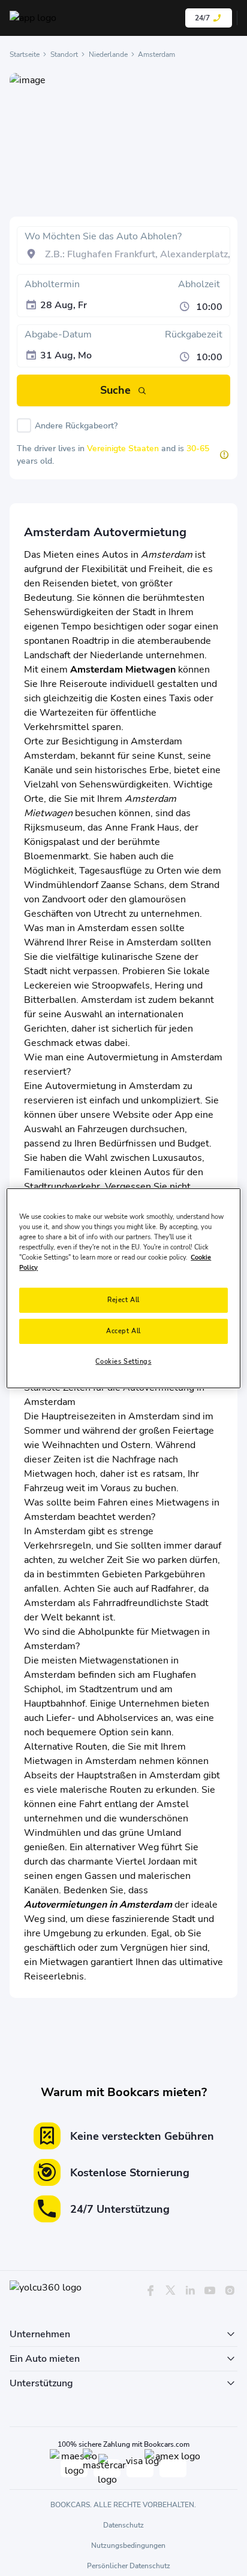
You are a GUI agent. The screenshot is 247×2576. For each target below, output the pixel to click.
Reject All (123, 1300)
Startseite (25, 54)
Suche (115, 390)
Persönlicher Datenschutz (129, 2566)
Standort (64, 54)
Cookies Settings (123, 1361)
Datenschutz (123, 2525)
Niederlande (108, 54)
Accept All (123, 1331)
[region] (123, 1288)
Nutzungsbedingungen (128, 2545)
